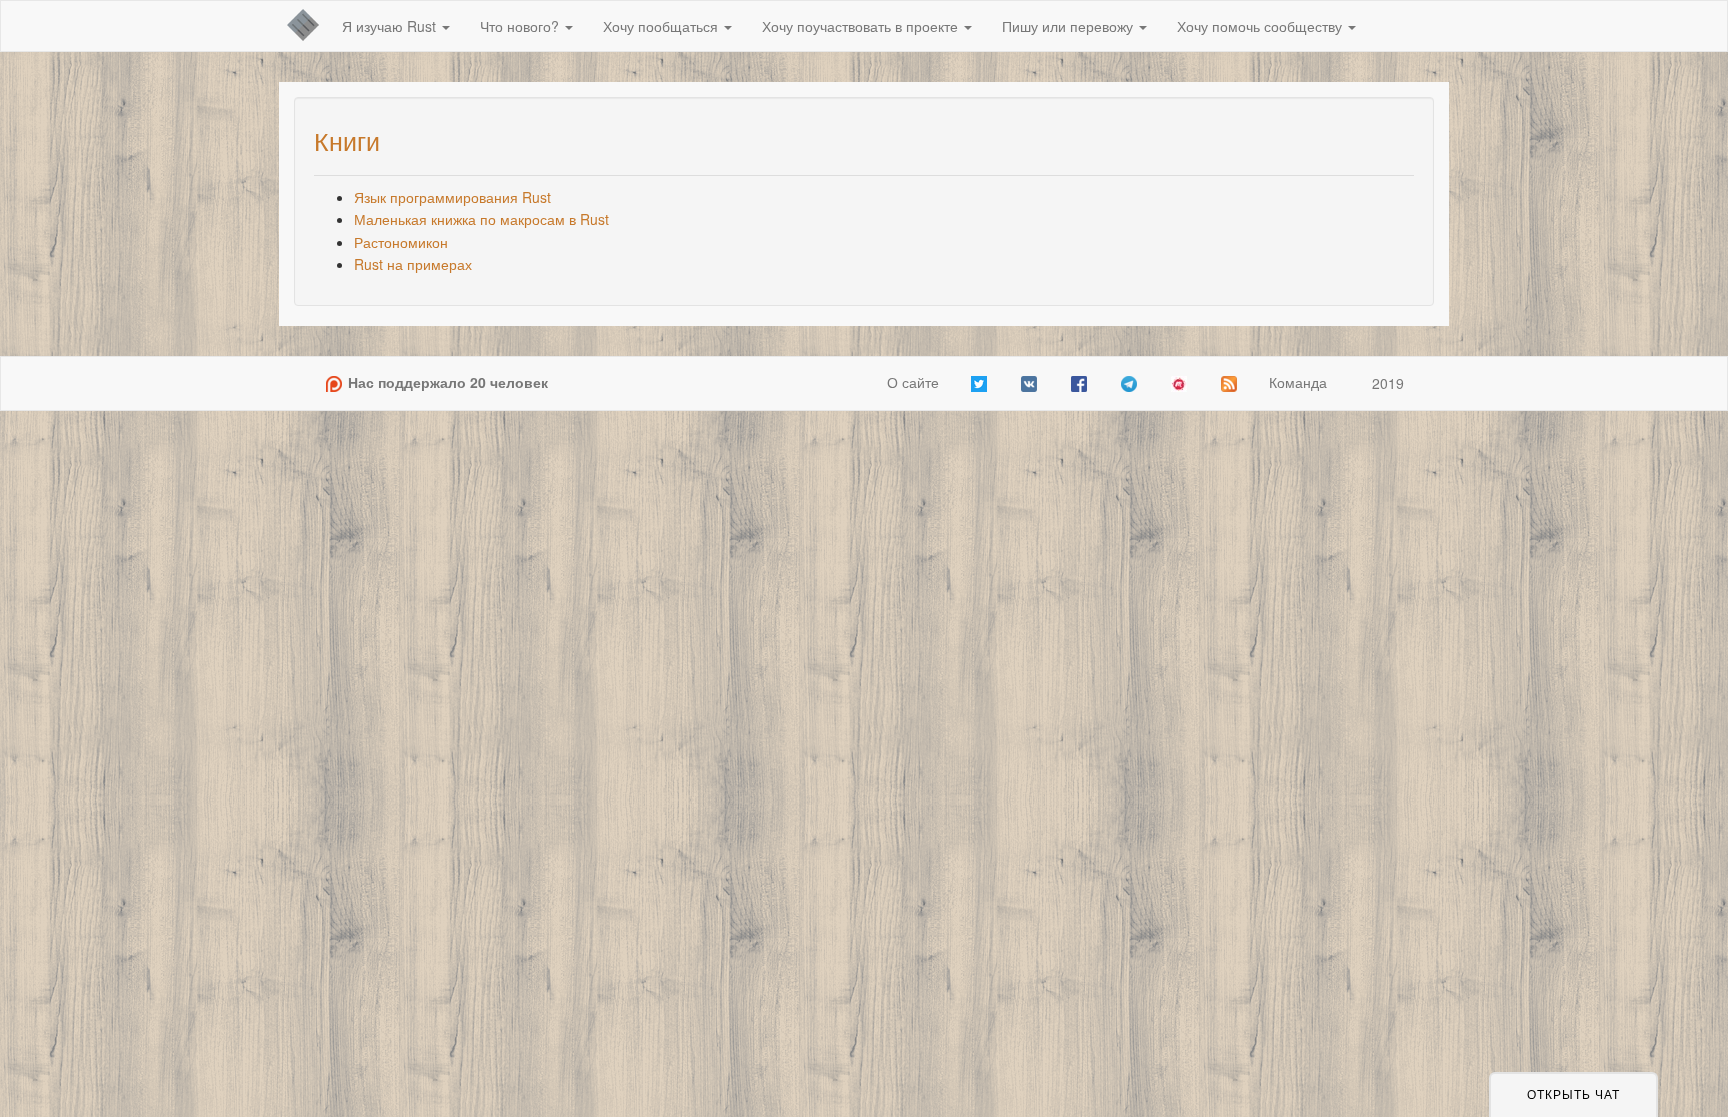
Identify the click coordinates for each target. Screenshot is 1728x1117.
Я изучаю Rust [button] (391, 26)
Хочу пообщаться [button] (662, 26)
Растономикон (401, 242)
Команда (1298, 382)
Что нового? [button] (521, 26)
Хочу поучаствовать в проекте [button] (862, 26)
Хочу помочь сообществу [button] (1261, 26)
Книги (347, 140)
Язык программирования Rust (452, 197)
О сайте (913, 382)
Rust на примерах (413, 264)
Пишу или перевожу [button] (1069, 26)
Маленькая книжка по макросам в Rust (481, 219)
